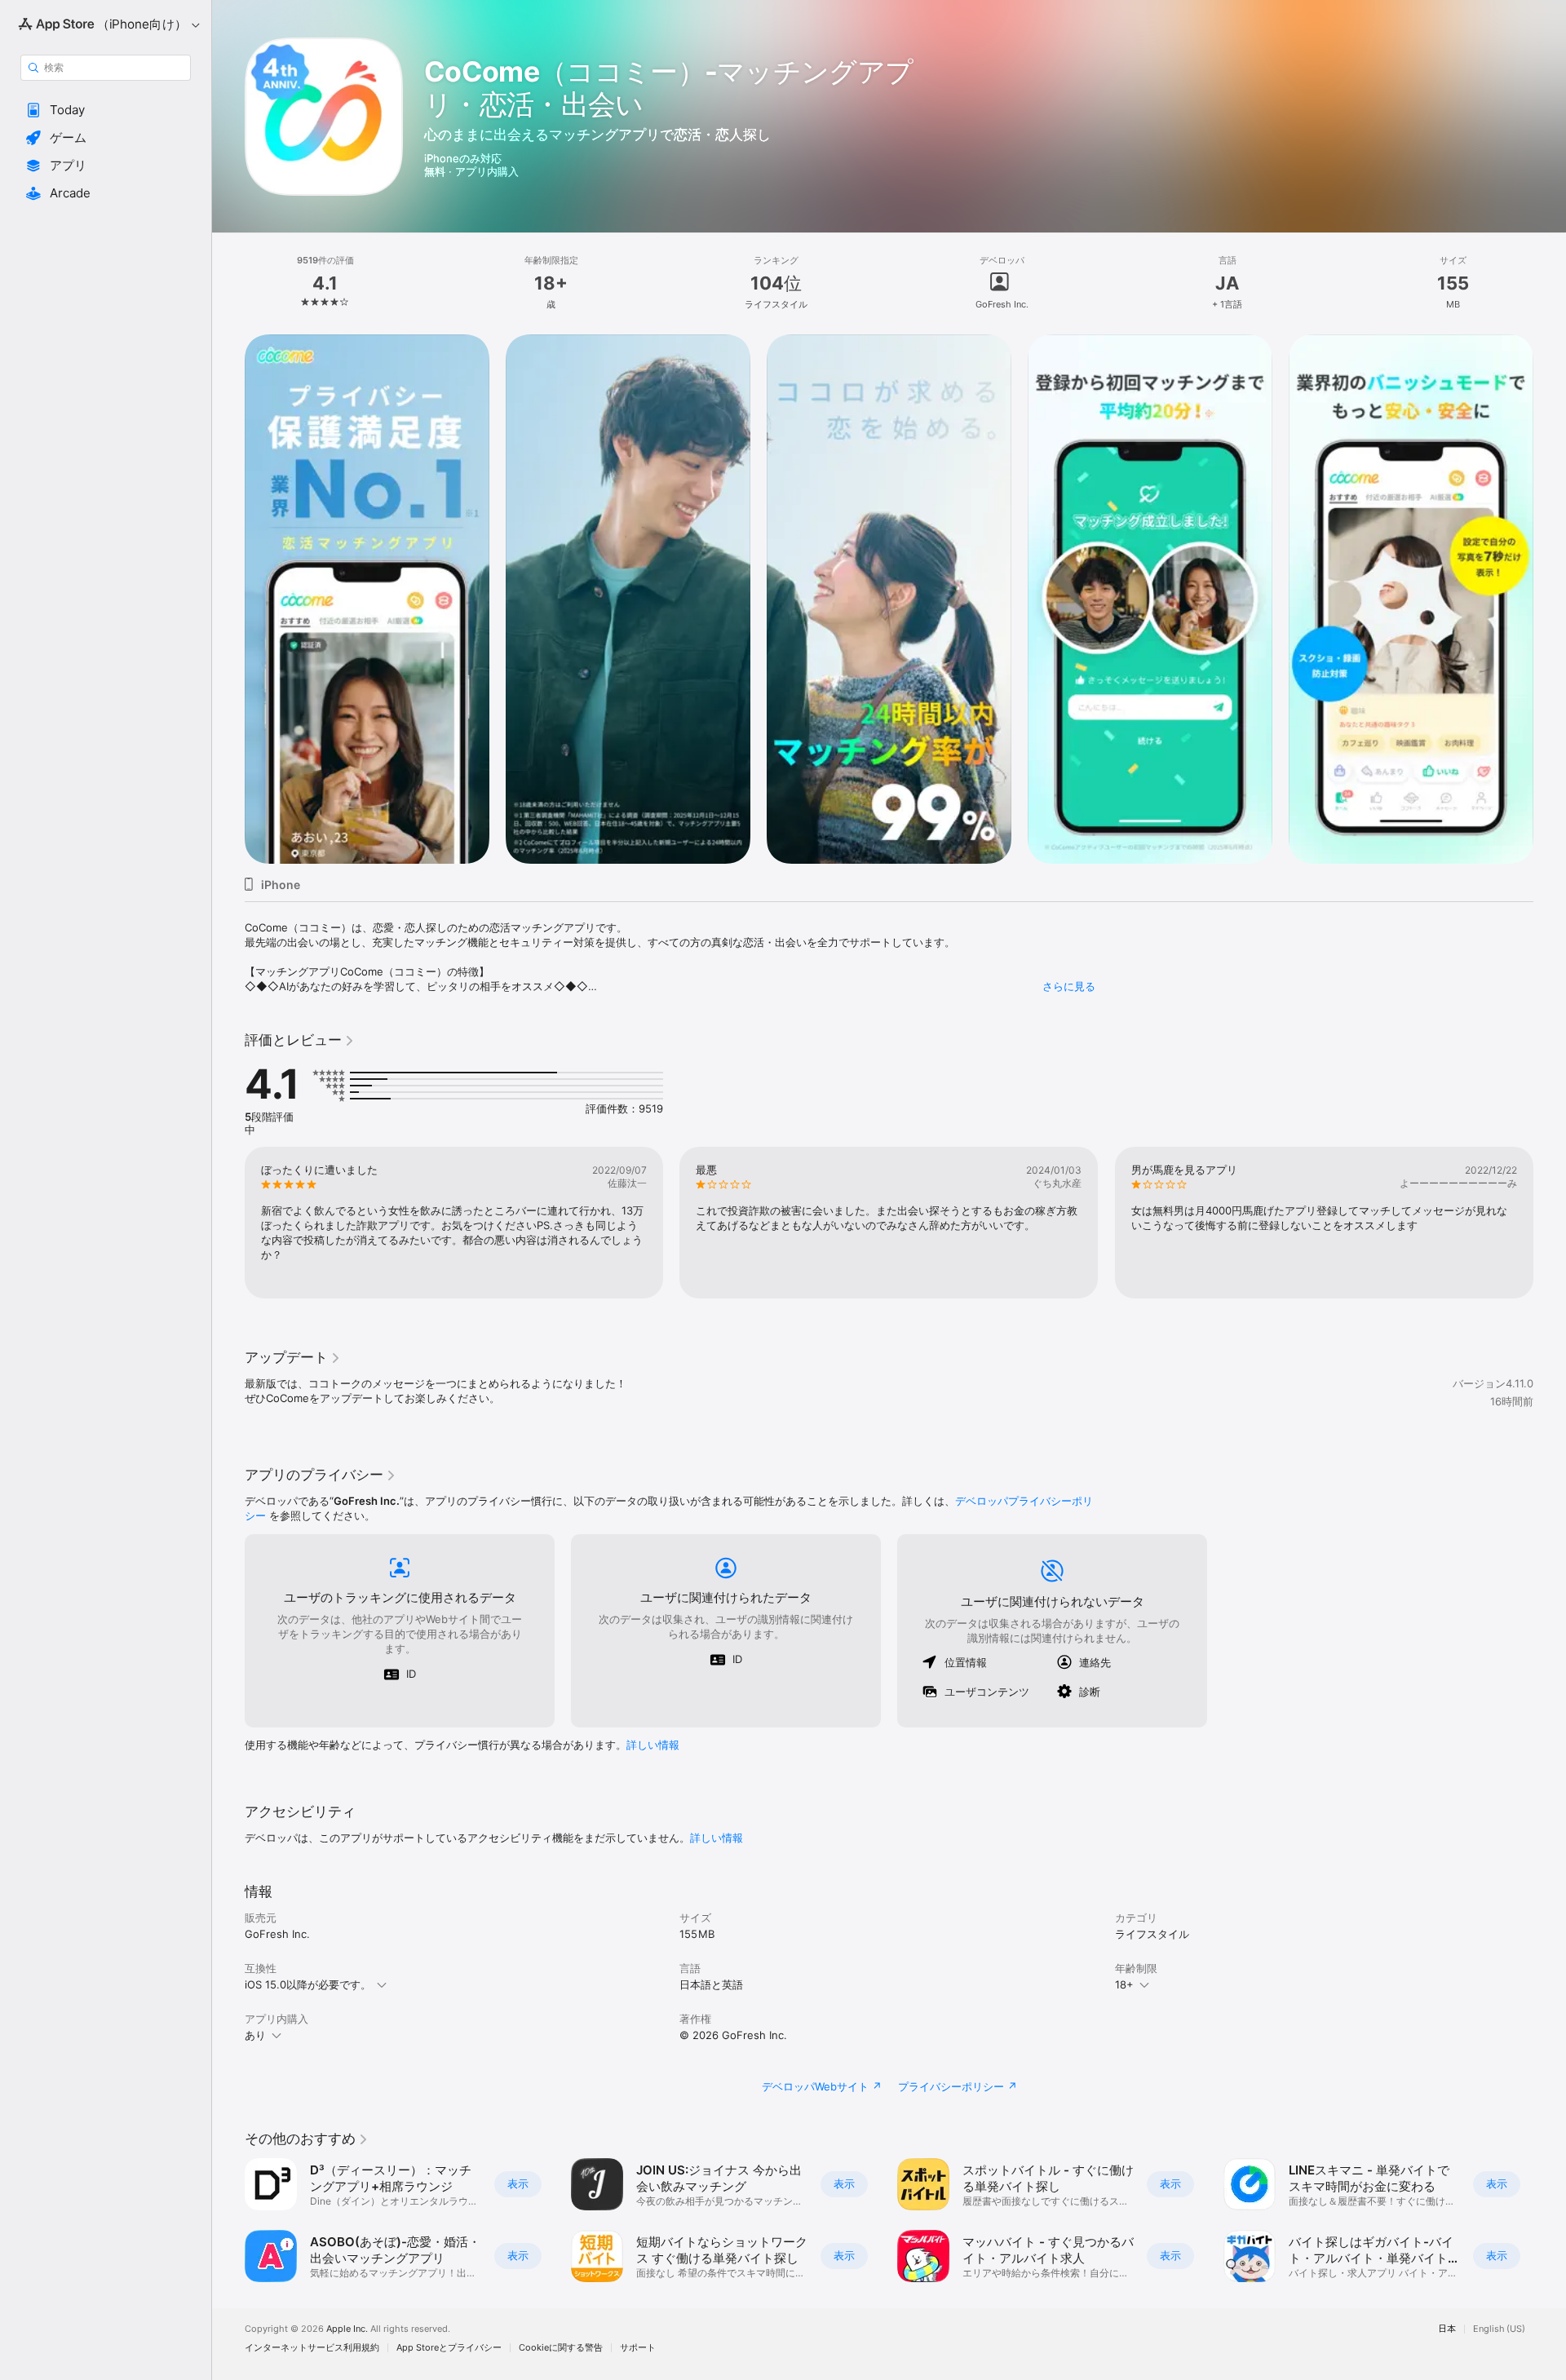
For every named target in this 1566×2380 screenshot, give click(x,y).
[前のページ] (228, 599)
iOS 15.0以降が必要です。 (308, 1984)
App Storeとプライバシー (449, 2348)
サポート (638, 2348)
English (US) (1499, 2329)
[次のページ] (1550, 599)
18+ (1124, 1984)
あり (255, 2035)
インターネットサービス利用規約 (312, 2348)
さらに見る (1069, 986)
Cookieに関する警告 (561, 2348)
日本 (1447, 2329)
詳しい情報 (653, 1745)
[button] (106, 110)
